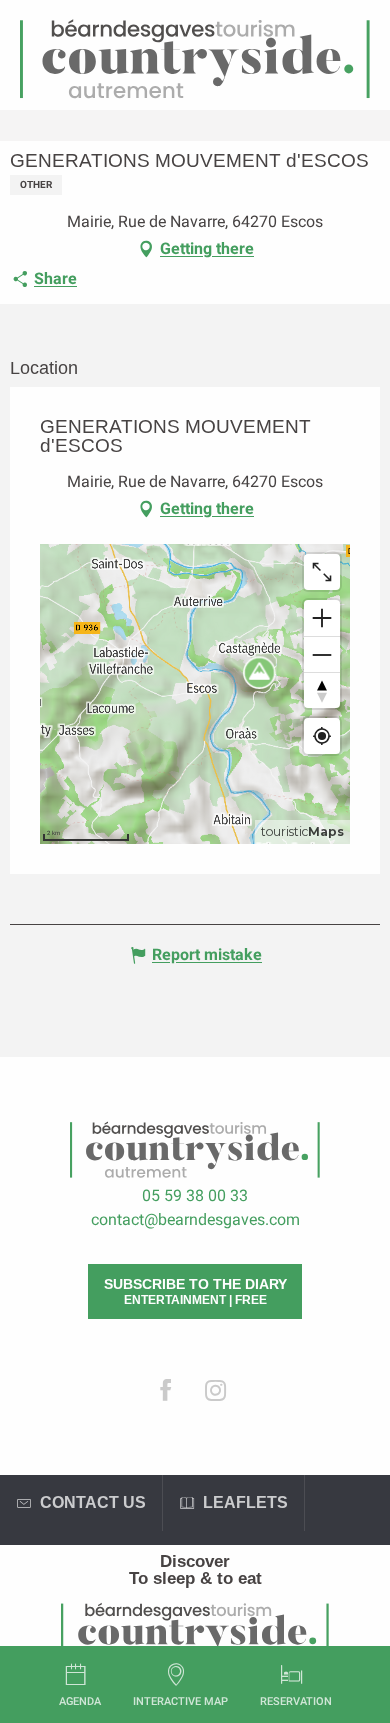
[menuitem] (195, 1561)
